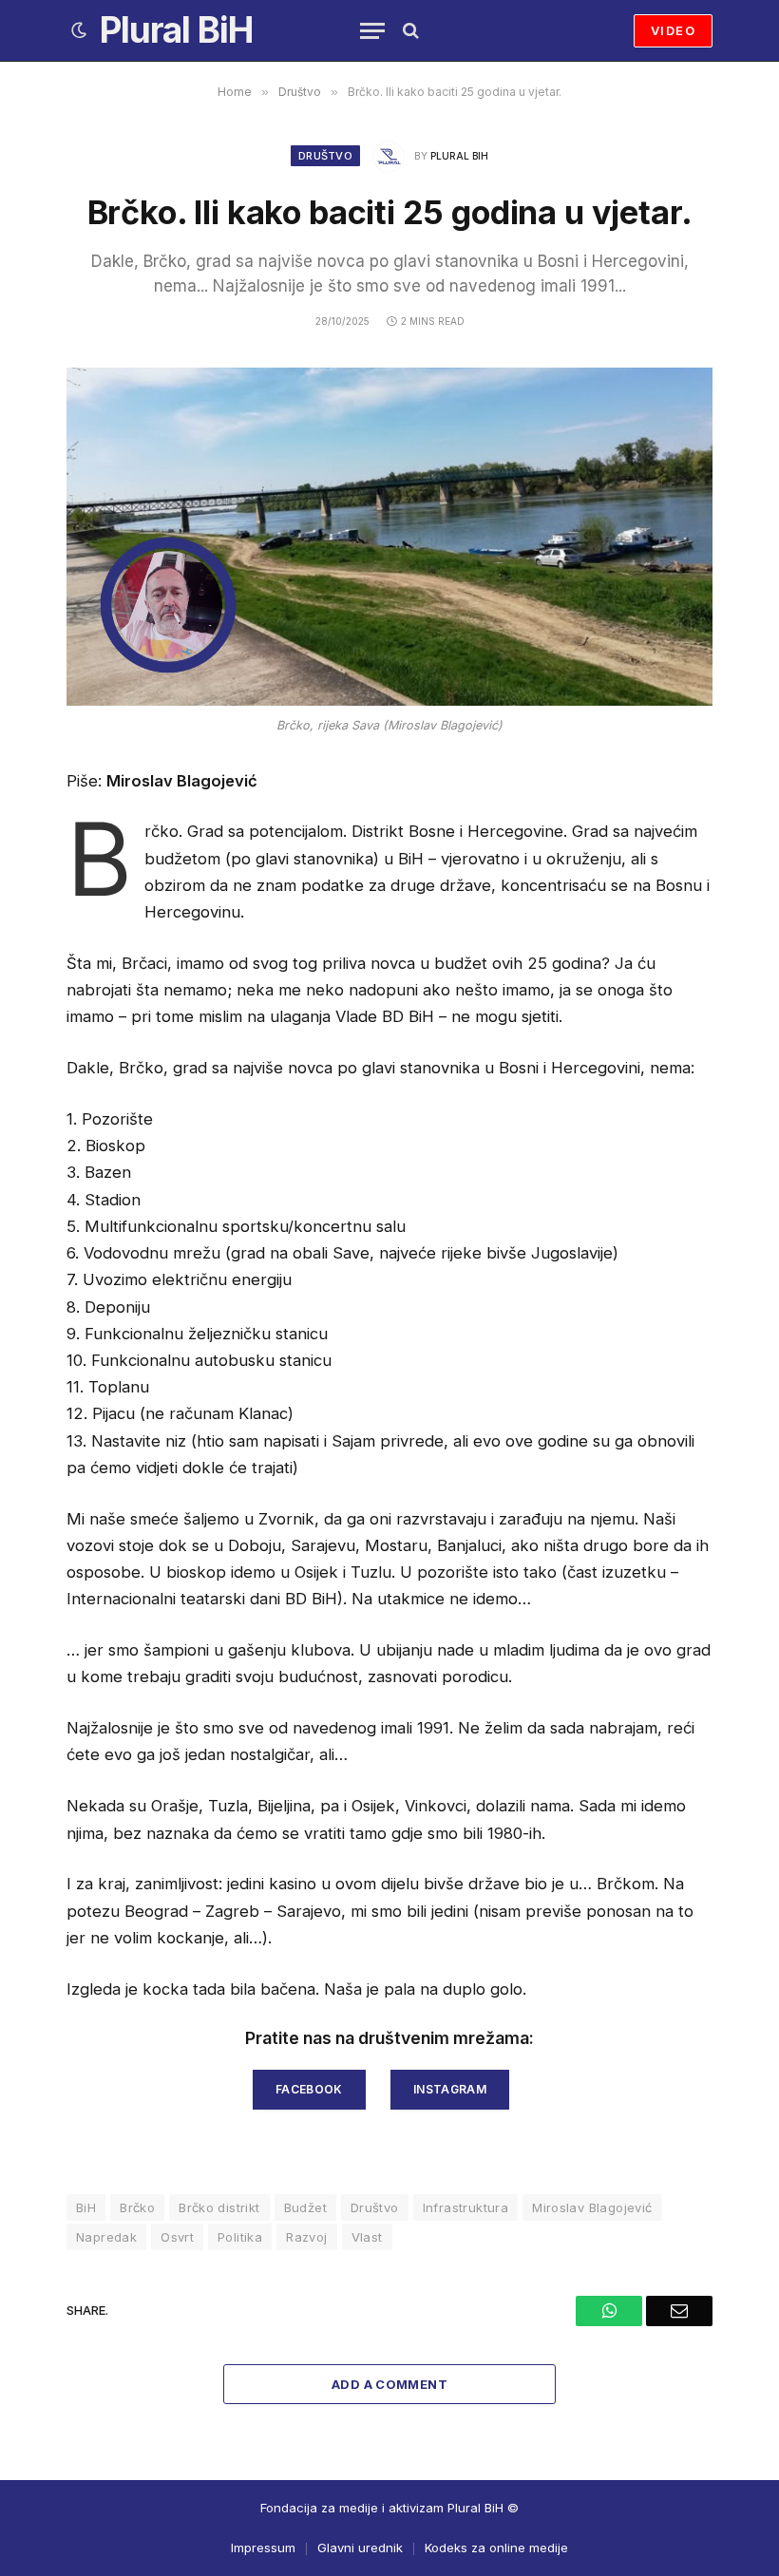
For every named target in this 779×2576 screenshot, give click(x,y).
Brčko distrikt (219, 2207)
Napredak (106, 2237)
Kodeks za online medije (496, 2548)
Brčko (137, 2207)
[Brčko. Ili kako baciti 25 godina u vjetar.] (389, 537)
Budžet (305, 2207)
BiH (86, 2207)
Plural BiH (459, 156)
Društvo (325, 156)
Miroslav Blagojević (592, 2207)
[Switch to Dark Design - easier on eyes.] (79, 30)
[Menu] (372, 31)
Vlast (367, 2237)
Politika (240, 2237)
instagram (450, 2089)
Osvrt (177, 2237)
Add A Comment (389, 2384)
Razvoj (306, 2237)
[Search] (409, 31)
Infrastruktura (465, 2207)
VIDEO (673, 30)
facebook (309, 2089)
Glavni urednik (360, 2548)
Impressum (263, 2548)
